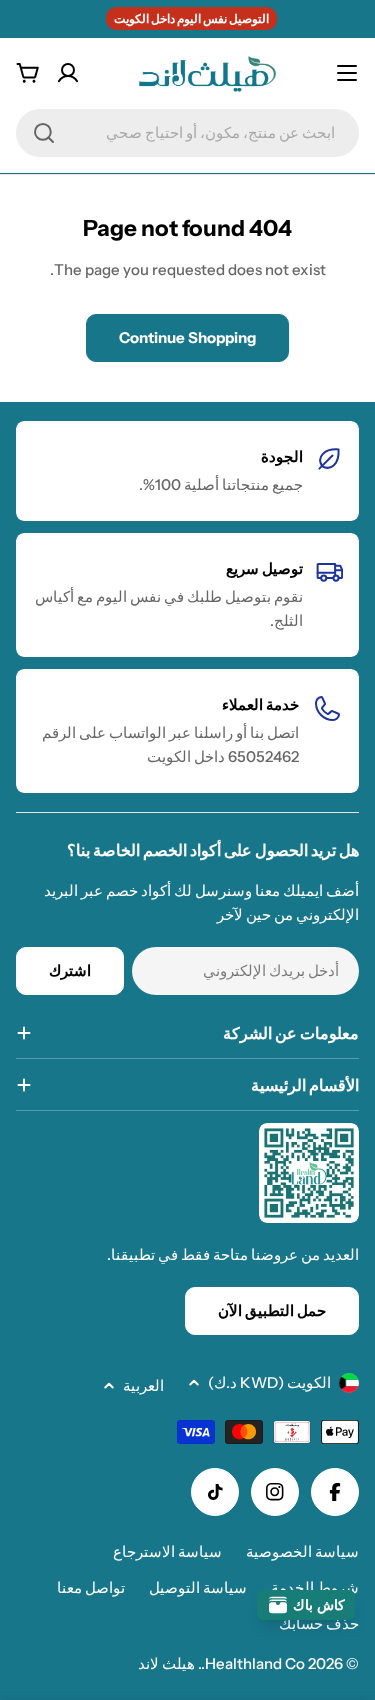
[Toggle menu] (347, 73)
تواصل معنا (91, 1587)
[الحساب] (68, 73)
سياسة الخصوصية (302, 1551)
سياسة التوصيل (198, 1587)
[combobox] (187, 133)
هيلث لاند (166, 1663)
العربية (143, 1385)
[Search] (44, 133)
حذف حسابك (319, 1623)
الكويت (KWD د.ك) (269, 1382)
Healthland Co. (253, 1663)
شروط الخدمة (315, 1587)
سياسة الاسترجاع (167, 1551)
